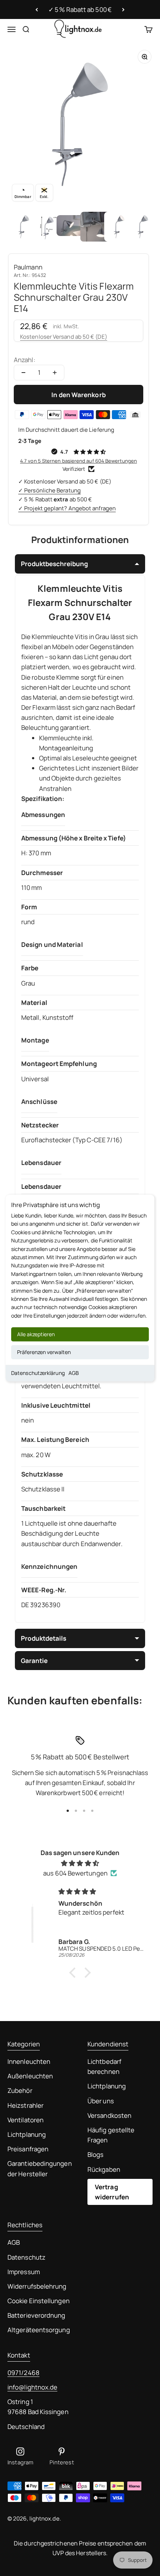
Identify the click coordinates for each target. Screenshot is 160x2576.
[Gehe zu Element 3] (71, 227)
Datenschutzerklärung (38, 1373)
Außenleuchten (30, 2076)
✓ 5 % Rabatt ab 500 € (80, 9)
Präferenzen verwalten (44, 1352)
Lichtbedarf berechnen (104, 2066)
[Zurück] (37, 10)
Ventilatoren (25, 2120)
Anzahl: (25, 360)
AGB (74, 1373)
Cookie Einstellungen (39, 2301)
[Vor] (123, 10)
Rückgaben (104, 2169)
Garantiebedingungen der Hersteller (40, 2168)
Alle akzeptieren (36, 1334)
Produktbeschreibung (54, 564)
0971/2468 (23, 2373)
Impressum (24, 2272)
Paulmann (28, 267)
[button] (74, 1973)
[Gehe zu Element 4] (95, 227)
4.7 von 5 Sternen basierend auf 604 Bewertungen (79, 461)
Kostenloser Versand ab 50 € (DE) (64, 337)
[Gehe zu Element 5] (119, 227)
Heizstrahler (25, 2105)
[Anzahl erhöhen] (55, 373)
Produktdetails (44, 1638)
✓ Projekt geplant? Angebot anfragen (67, 508)
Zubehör (20, 2090)
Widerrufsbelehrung (37, 2286)
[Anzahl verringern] (23, 373)
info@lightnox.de (32, 2387)
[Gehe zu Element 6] (143, 227)
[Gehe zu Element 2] (48, 227)
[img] (80, 1863)
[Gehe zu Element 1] (24, 227)
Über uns (101, 2101)
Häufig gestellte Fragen (111, 2135)
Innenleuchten (29, 2061)
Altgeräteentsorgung (39, 2330)
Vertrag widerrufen (112, 2192)
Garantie (34, 1661)
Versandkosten (109, 2115)
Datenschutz (26, 2257)
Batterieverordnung (36, 2315)
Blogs (95, 2154)
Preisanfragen (28, 2149)
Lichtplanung (27, 2134)
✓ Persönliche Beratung (49, 490)
